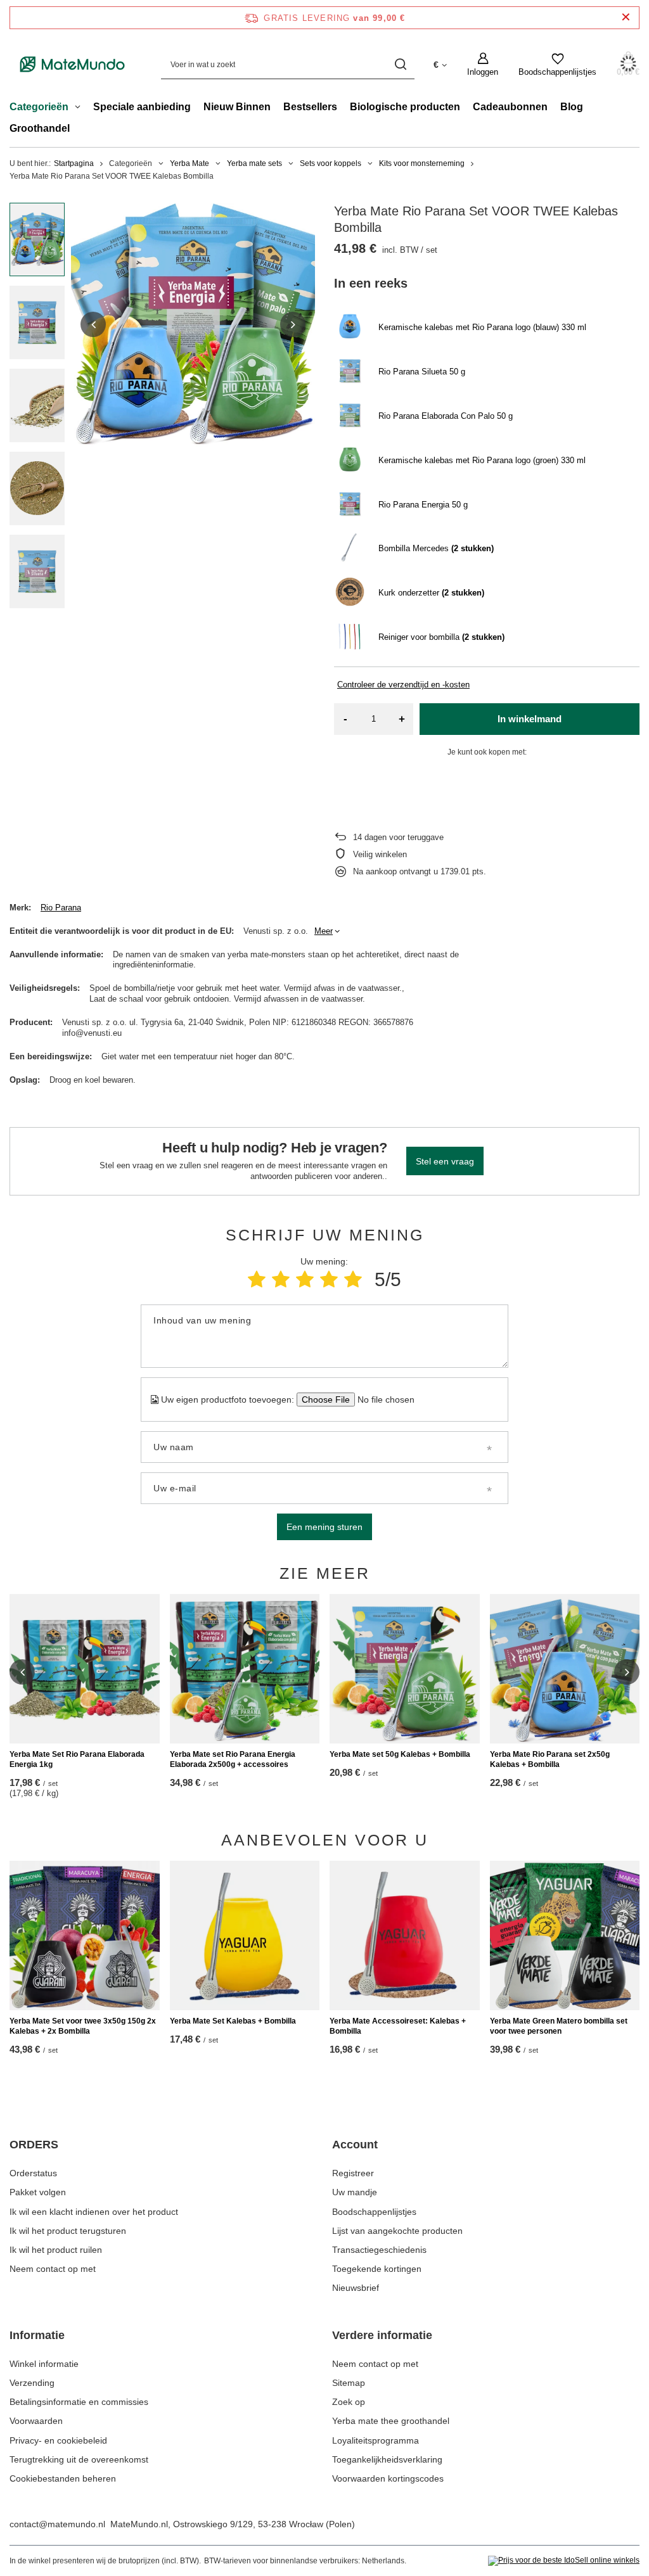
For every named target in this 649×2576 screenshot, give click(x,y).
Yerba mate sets (254, 163)
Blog (572, 107)
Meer (324, 931)
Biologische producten (405, 107)
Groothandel (40, 128)
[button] (93, 324)
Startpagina (74, 163)
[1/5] (257, 1279)
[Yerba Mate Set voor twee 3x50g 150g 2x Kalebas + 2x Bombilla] (85, 1936)
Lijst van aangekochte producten (397, 2231)
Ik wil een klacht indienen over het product (94, 2212)
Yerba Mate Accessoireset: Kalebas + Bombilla (398, 2026)
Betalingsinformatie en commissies (79, 2402)
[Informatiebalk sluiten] (626, 17)
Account (355, 2145)
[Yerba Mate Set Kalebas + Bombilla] (245, 1936)
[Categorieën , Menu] (81, 108)
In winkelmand (530, 719)
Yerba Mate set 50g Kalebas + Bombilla (400, 1754)
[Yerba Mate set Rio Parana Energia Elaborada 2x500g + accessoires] (245, 1669)
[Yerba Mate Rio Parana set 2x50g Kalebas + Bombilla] (565, 1669)
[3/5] (305, 1279)
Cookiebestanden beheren (63, 2478)
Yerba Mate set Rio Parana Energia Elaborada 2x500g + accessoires (233, 1759)
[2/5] (281, 1279)
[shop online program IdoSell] (564, 2561)
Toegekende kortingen (377, 2269)
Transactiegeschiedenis (379, 2250)
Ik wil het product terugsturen (68, 2231)
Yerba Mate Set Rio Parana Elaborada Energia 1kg (77, 1759)
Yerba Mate (190, 163)
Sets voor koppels (331, 163)
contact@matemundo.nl (57, 2524)
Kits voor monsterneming (422, 163)
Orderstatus (33, 2173)
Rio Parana (61, 908)
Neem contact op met (53, 2269)
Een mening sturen (324, 1527)
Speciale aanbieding (142, 107)
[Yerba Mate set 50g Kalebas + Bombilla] (405, 1669)
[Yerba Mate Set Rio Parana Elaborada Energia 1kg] (85, 1669)
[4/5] (329, 1279)
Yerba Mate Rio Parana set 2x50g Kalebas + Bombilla (550, 1759)
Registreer (353, 2173)
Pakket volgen (38, 2192)
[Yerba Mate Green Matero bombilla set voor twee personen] (565, 1936)
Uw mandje (355, 2192)
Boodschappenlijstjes (374, 2212)
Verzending (32, 2383)
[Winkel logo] (73, 64)
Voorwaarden (36, 2421)
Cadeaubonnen (510, 107)
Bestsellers (310, 107)
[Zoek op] (400, 64)
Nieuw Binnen (237, 107)
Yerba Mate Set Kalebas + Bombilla (233, 2021)
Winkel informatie (44, 2364)
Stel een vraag (445, 1161)
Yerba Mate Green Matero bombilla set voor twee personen (559, 2026)
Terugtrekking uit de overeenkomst (79, 2459)
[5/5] (353, 1279)
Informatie (37, 2335)
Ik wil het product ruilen (56, 2250)
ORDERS (34, 2145)
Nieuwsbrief (356, 2288)
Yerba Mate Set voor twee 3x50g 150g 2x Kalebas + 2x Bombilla (83, 2026)
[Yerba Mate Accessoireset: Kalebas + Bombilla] (405, 1936)
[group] (193, 325)
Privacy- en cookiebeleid (58, 2440)
